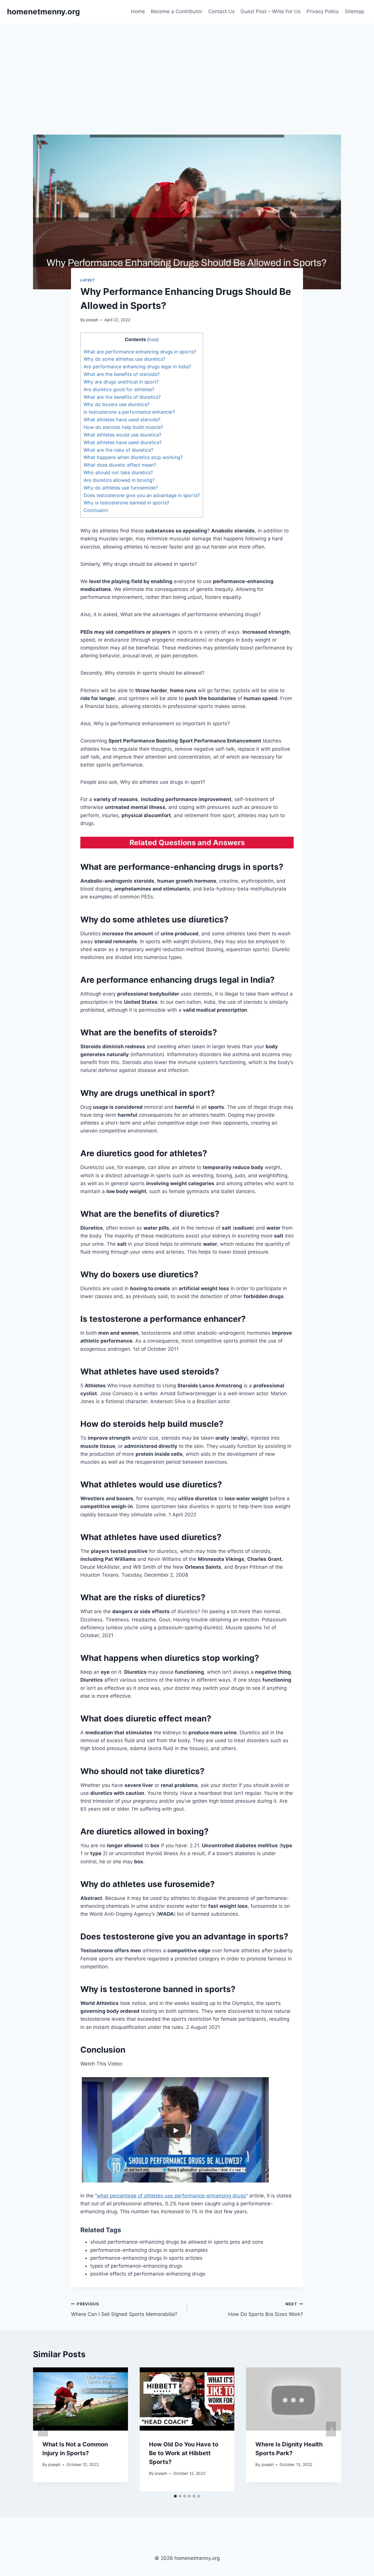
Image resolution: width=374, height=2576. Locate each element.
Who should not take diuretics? (118, 472)
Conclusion (96, 510)
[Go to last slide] (43, 2429)
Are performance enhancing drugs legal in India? (137, 367)
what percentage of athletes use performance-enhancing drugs (171, 2196)
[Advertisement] (187, 67)
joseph (92, 320)
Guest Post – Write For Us (271, 11)
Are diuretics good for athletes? (119, 389)
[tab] (175, 2496)
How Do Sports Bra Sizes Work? (266, 2309)
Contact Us (221, 11)
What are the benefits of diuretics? (122, 397)
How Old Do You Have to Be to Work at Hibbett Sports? (184, 2453)
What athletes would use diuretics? (122, 435)
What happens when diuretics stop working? (133, 457)
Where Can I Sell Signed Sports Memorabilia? (124, 2309)
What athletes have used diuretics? (123, 442)
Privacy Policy (323, 11)
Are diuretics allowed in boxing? (119, 480)
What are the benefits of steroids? (122, 374)
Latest (88, 280)
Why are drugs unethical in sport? (121, 382)
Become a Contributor (176, 11)
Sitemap (354, 11)
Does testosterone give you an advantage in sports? (142, 495)
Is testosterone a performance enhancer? (129, 412)
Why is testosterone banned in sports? (126, 503)
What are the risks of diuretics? (118, 450)
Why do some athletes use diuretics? (124, 359)
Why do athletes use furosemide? (121, 488)
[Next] (331, 2429)
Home (138, 11)
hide (153, 340)
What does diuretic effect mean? (120, 465)
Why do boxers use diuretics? (116, 404)
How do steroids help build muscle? (123, 427)
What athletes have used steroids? (122, 420)
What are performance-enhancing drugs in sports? (140, 352)
